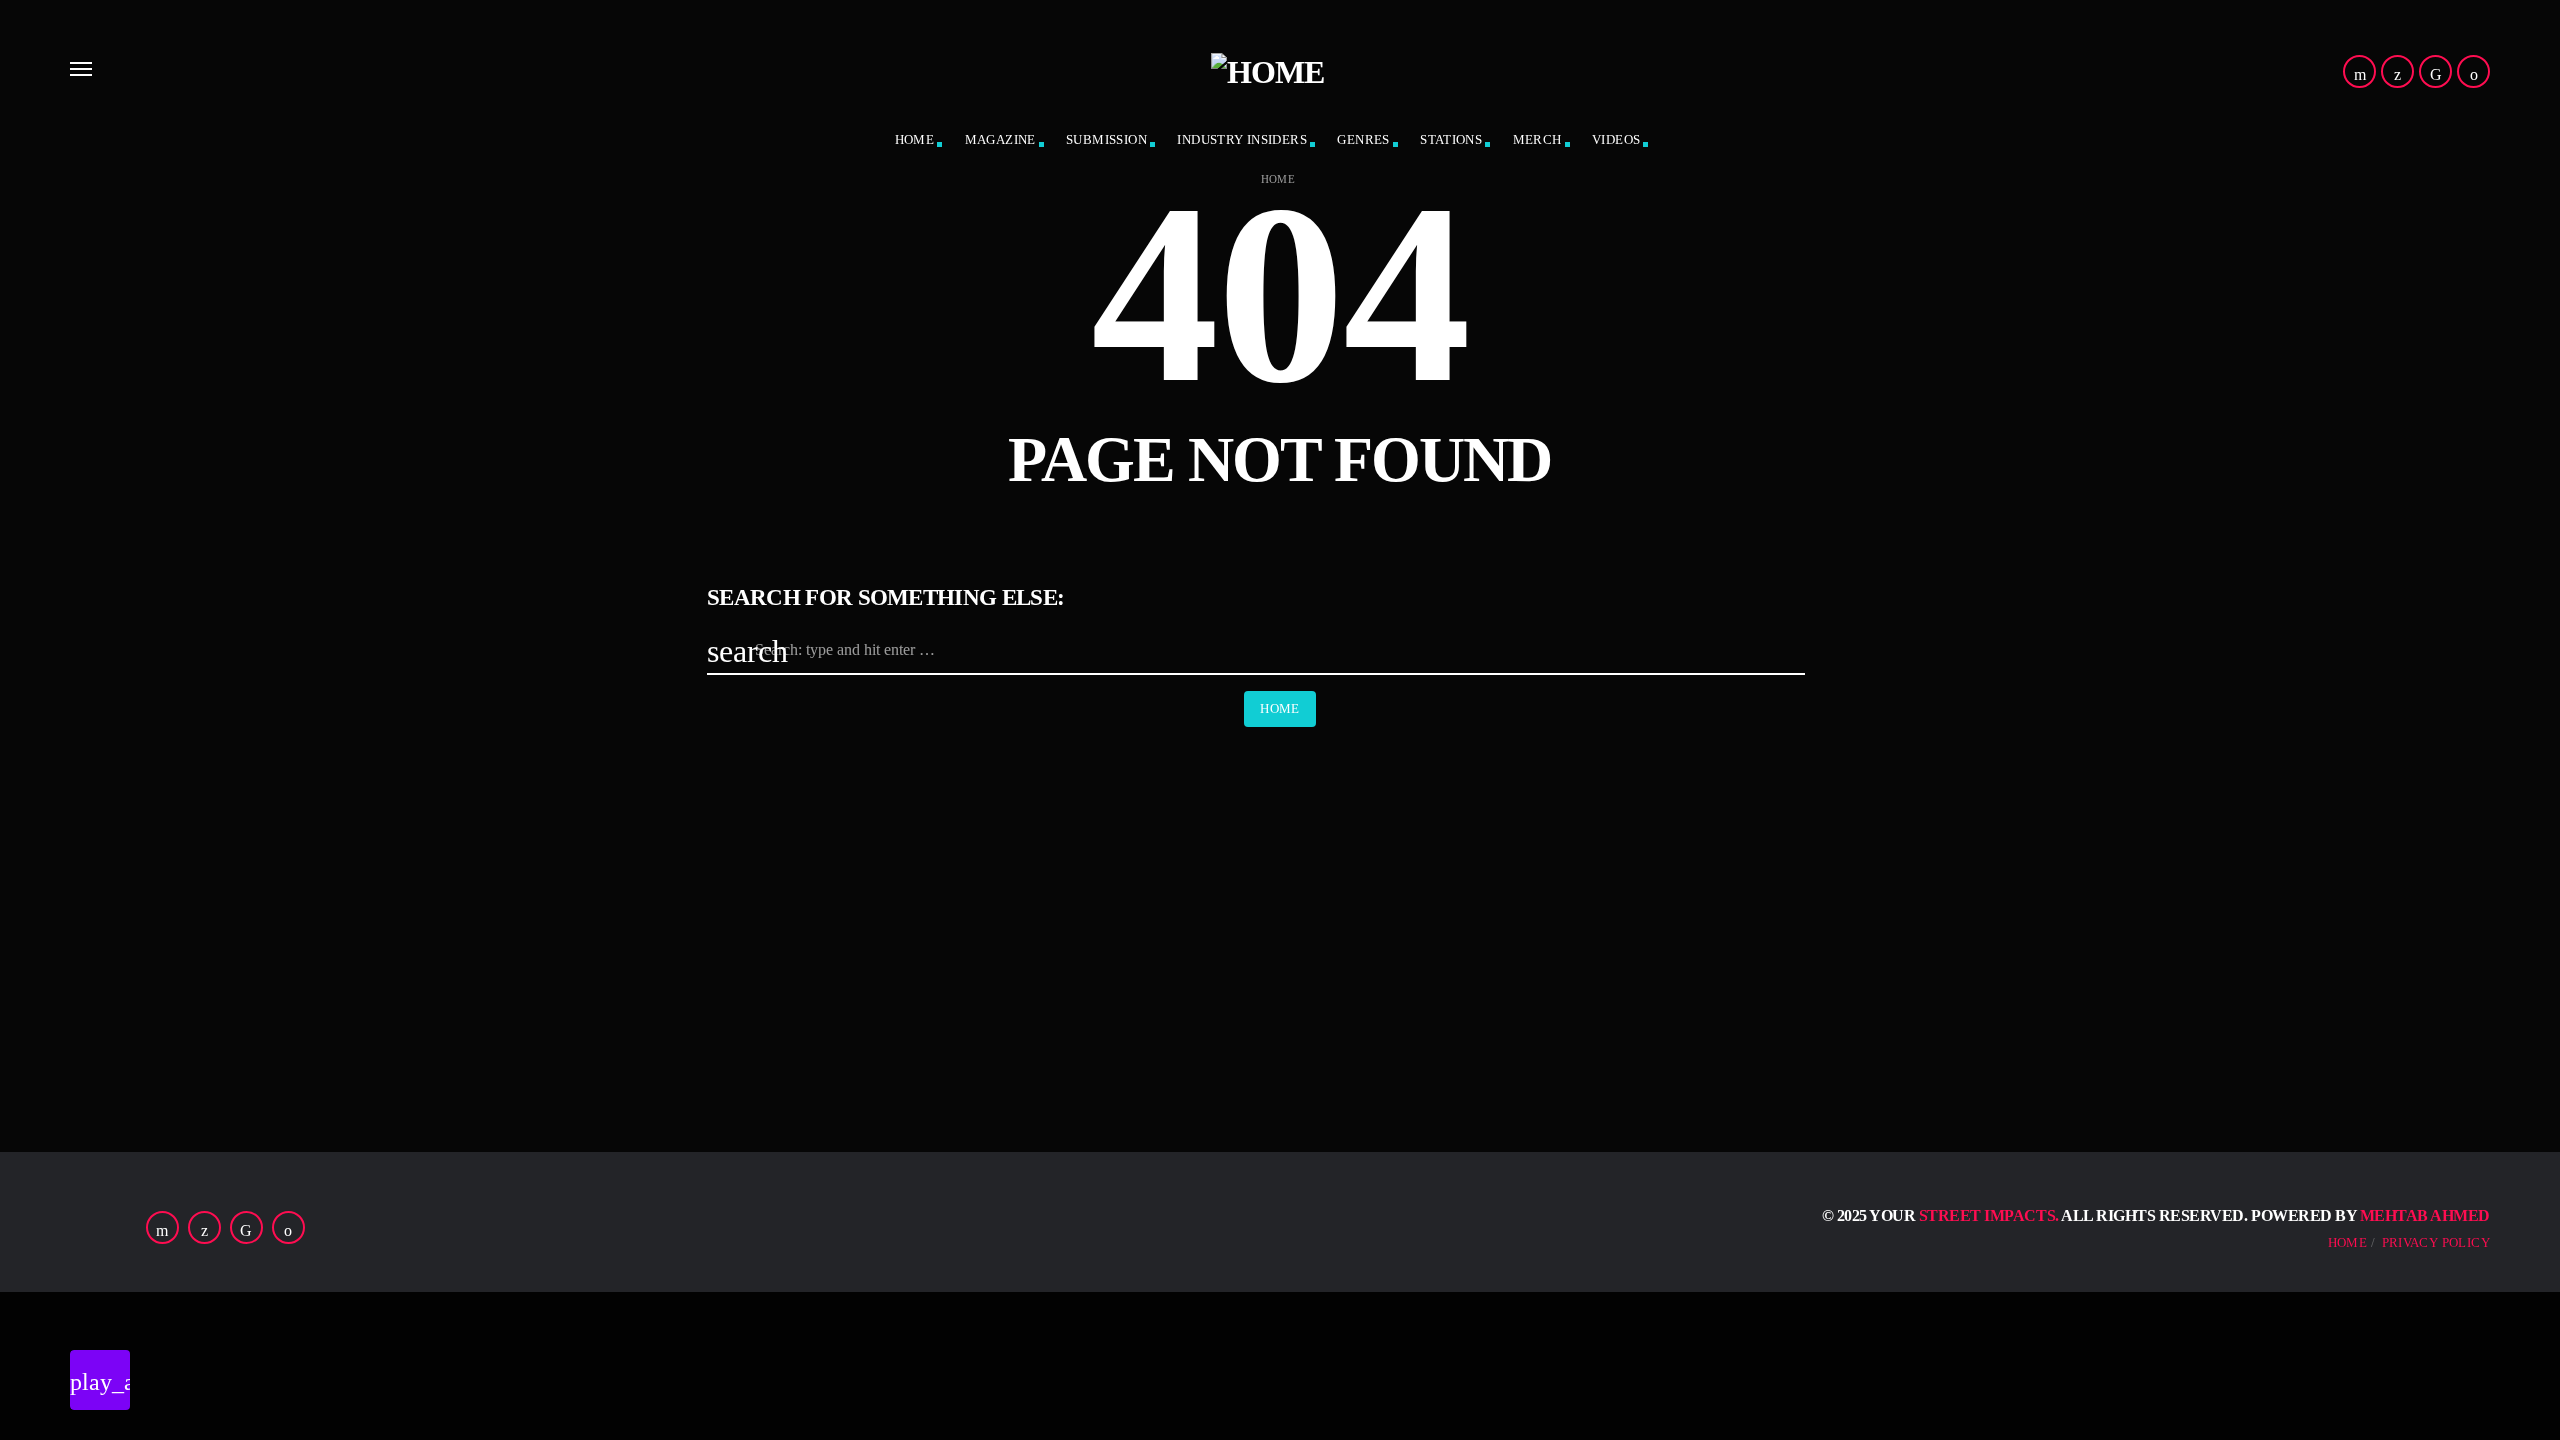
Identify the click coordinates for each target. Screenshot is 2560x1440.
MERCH (1537, 139)
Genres (1363, 139)
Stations (1451, 139)
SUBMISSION (1106, 139)
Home (1278, 179)
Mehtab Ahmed (2425, 1215)
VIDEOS (1616, 139)
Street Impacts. (1989, 1215)
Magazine (1000, 139)
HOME (915, 139)
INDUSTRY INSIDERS (1242, 139)
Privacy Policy (2436, 1242)
